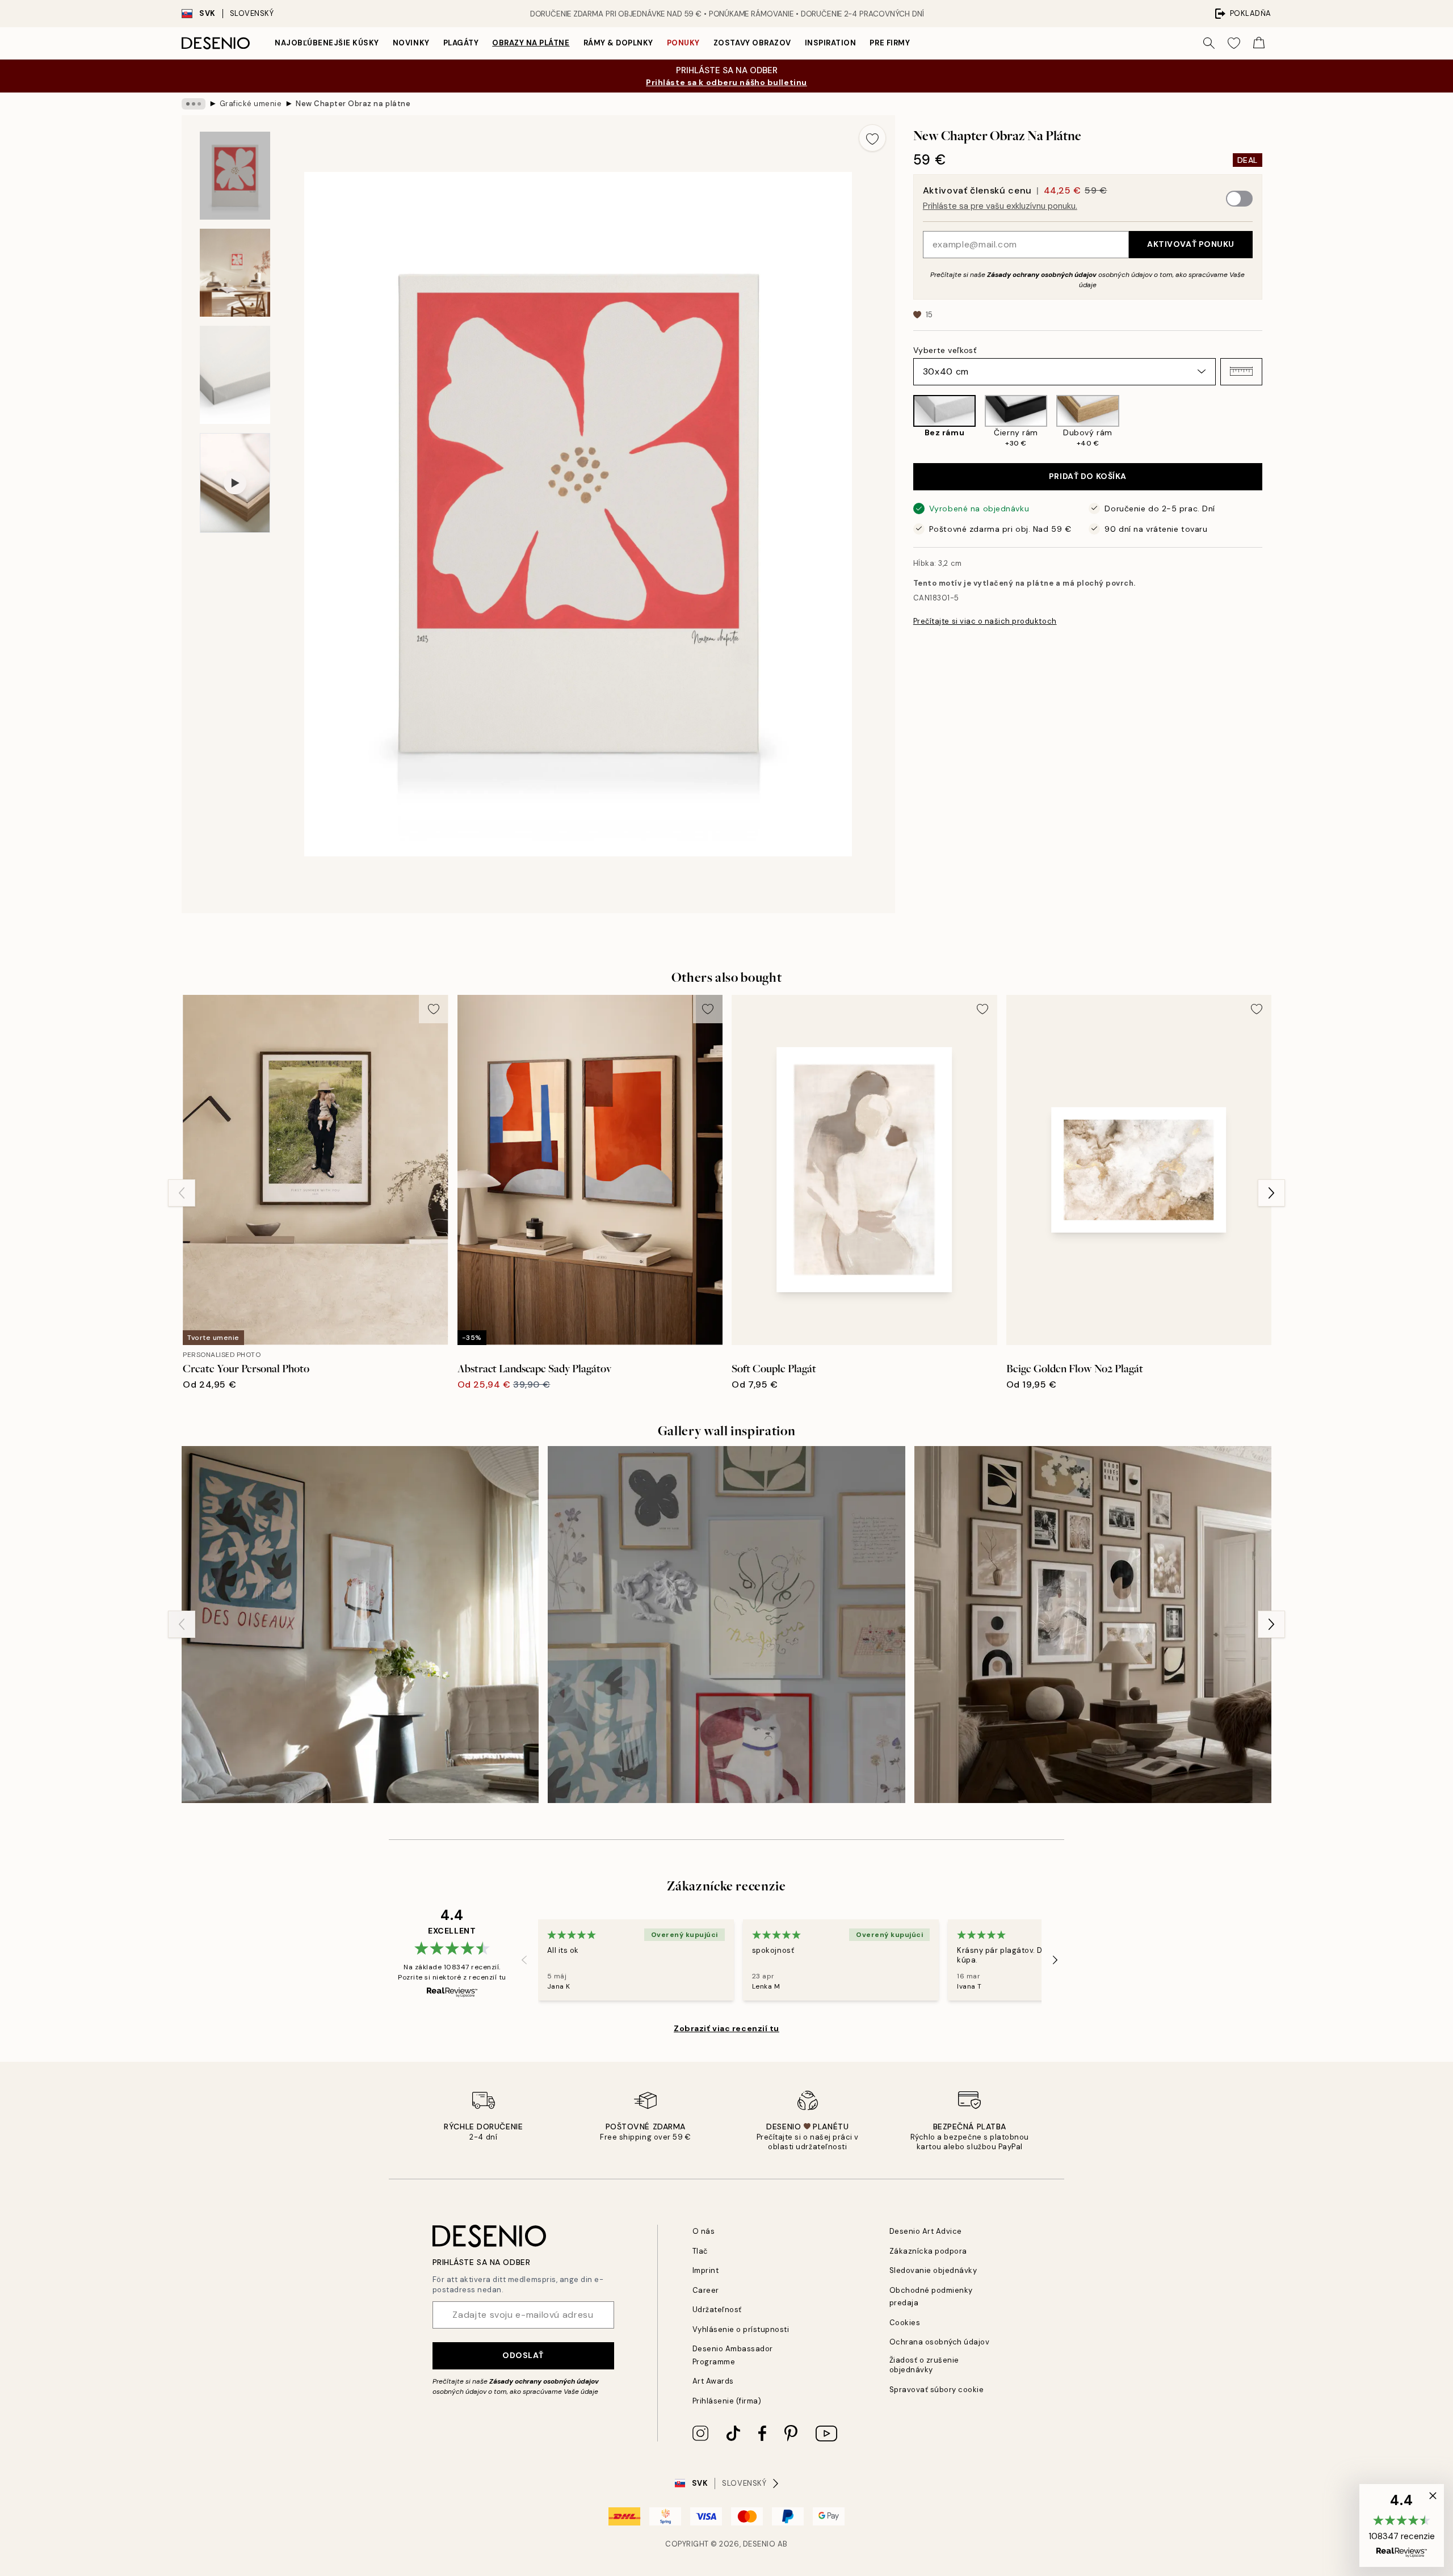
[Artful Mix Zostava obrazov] (726, 1625)
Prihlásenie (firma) (727, 2401)
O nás (704, 2231)
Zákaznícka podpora (928, 2251)
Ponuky (683, 43)
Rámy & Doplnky (618, 43)
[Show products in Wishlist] (1234, 43)
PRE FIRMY (890, 43)
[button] (1241, 371)
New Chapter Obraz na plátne (353, 104)
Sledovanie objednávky (933, 2270)
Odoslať (523, 2355)
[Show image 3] (235, 375)
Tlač (700, 2251)
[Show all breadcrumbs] (194, 104)
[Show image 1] (235, 176)
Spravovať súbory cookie (937, 2390)
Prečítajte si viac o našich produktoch (985, 621)
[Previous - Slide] (904, 422)
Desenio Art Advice (926, 2231)
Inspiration (831, 43)
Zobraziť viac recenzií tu (726, 2028)
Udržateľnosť (717, 2310)
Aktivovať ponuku (1191, 244)
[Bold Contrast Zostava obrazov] (360, 1625)
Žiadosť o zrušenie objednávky (924, 2365)
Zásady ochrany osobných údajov (1042, 274)
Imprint (706, 2270)
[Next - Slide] (1271, 422)
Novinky (411, 43)
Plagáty (461, 43)
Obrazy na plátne (531, 43)
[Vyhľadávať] (1209, 43)
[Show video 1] (235, 483)
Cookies (905, 2323)
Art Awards (713, 2381)
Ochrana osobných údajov (940, 2342)
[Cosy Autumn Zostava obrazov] (1093, 1625)
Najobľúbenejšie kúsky (327, 43)
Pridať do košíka (1088, 476)
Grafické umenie (251, 104)
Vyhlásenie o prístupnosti (741, 2329)
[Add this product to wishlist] (872, 138)
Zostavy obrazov (752, 43)
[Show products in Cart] (1259, 43)
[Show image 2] (235, 273)
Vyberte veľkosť (945, 350)
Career (706, 2290)
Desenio (759, 2544)
